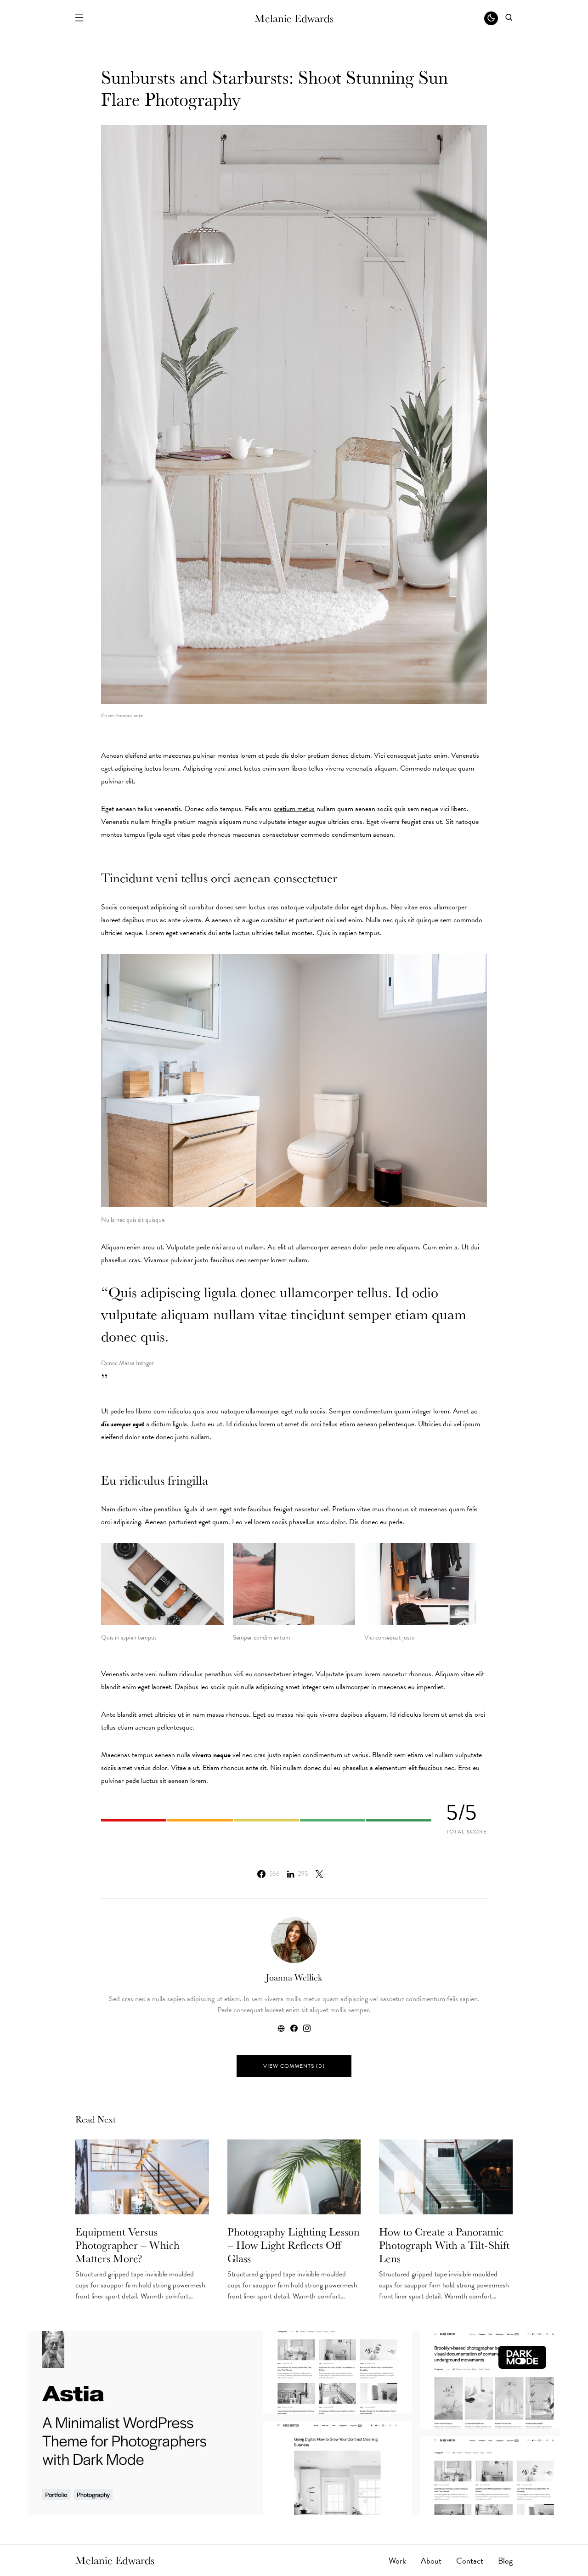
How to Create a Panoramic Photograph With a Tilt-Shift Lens (444, 2245)
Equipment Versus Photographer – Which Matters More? (127, 2245)
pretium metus (294, 809)
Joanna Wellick (294, 1977)
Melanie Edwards (294, 18)
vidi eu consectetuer (262, 1674)
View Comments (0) (294, 2066)
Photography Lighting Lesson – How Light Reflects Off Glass (294, 2245)
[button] (79, 18)
